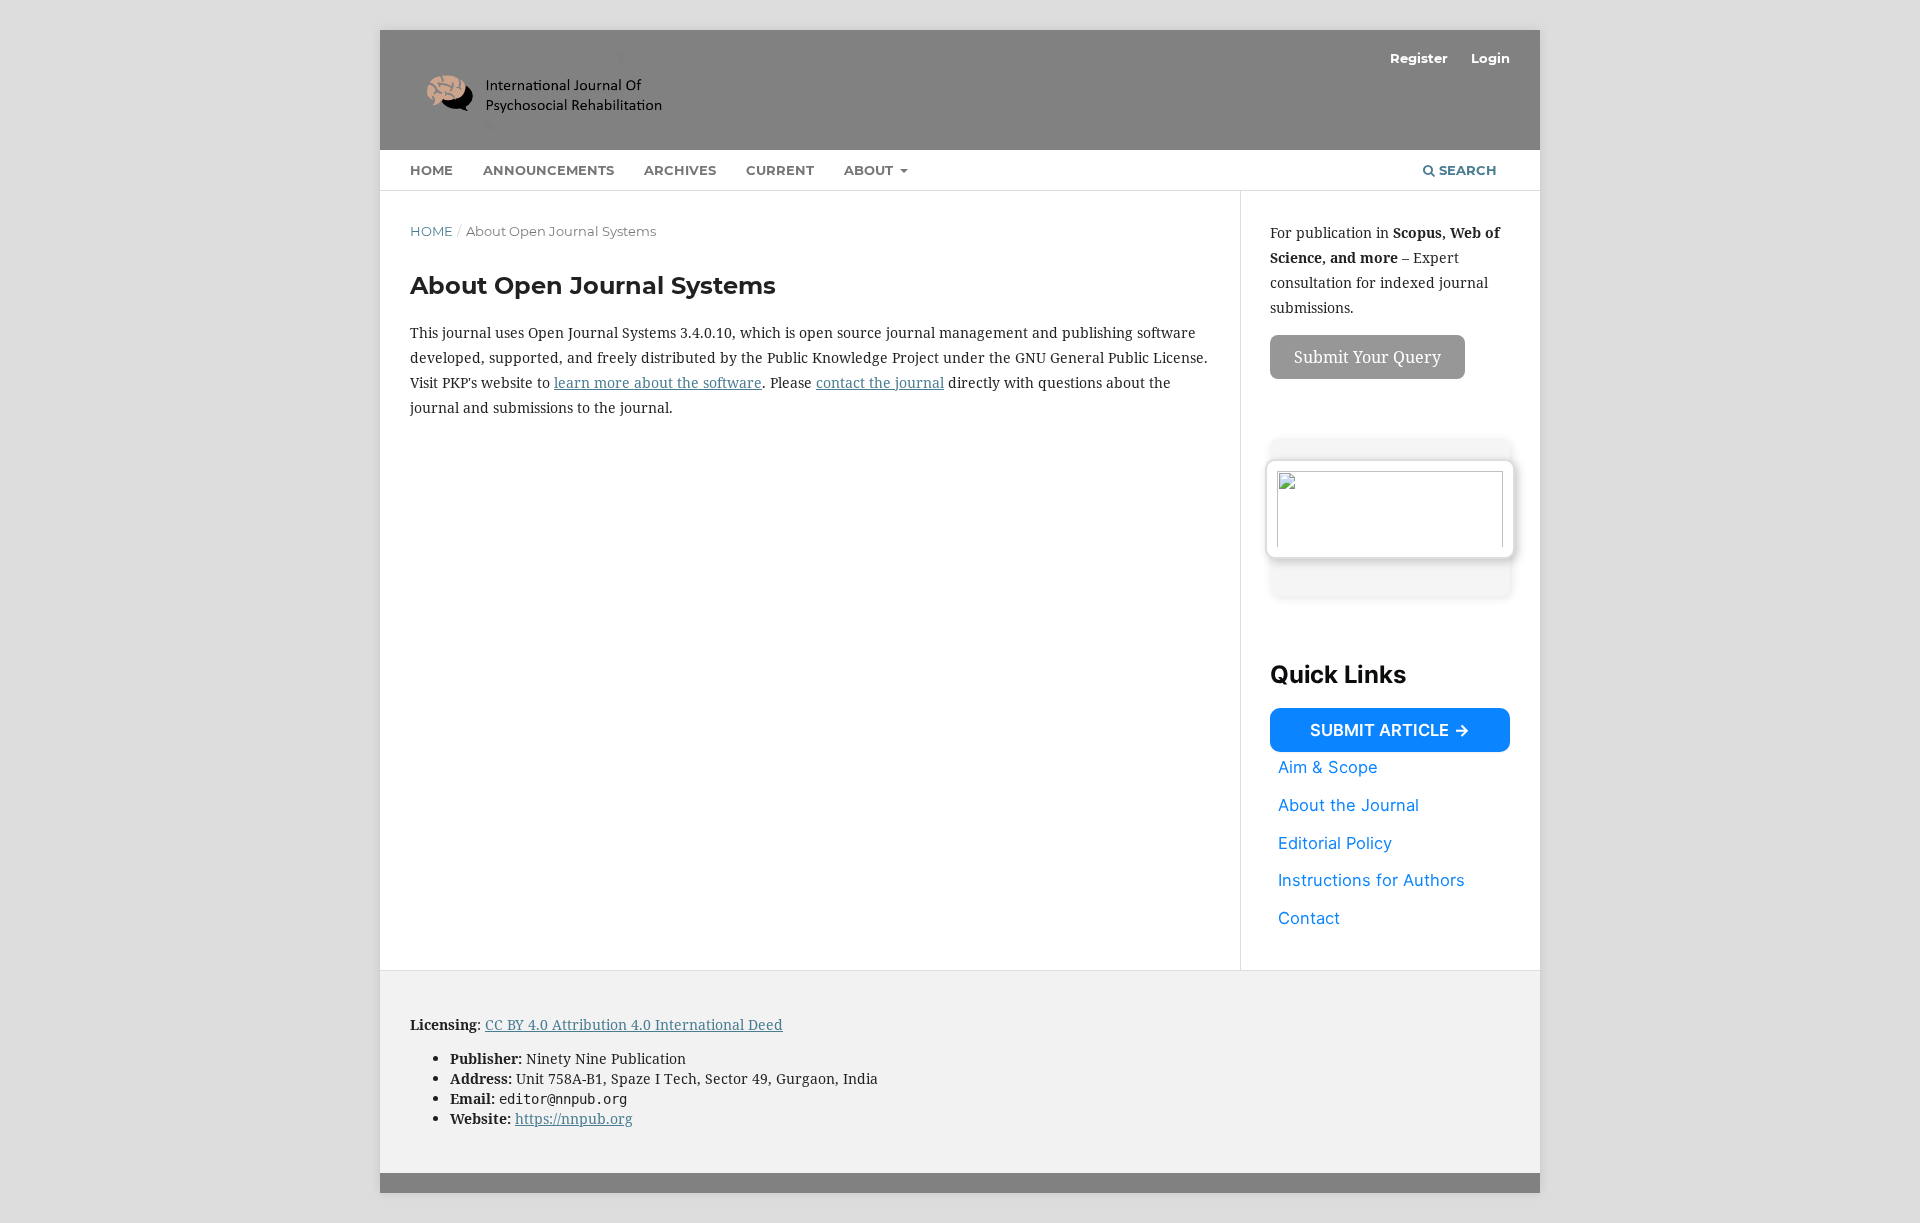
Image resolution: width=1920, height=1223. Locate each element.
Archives (680, 170)
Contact (1309, 918)
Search (1466, 170)
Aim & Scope (1328, 767)
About (870, 170)
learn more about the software (658, 382)
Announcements (548, 170)
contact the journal (880, 382)
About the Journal (1348, 805)
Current (780, 170)
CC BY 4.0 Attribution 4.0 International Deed (634, 1024)
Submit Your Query (1367, 357)
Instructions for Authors (1371, 880)
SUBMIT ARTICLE (1379, 730)
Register (1419, 58)
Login (1490, 58)
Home (431, 170)
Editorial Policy (1335, 842)
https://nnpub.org (574, 1118)
